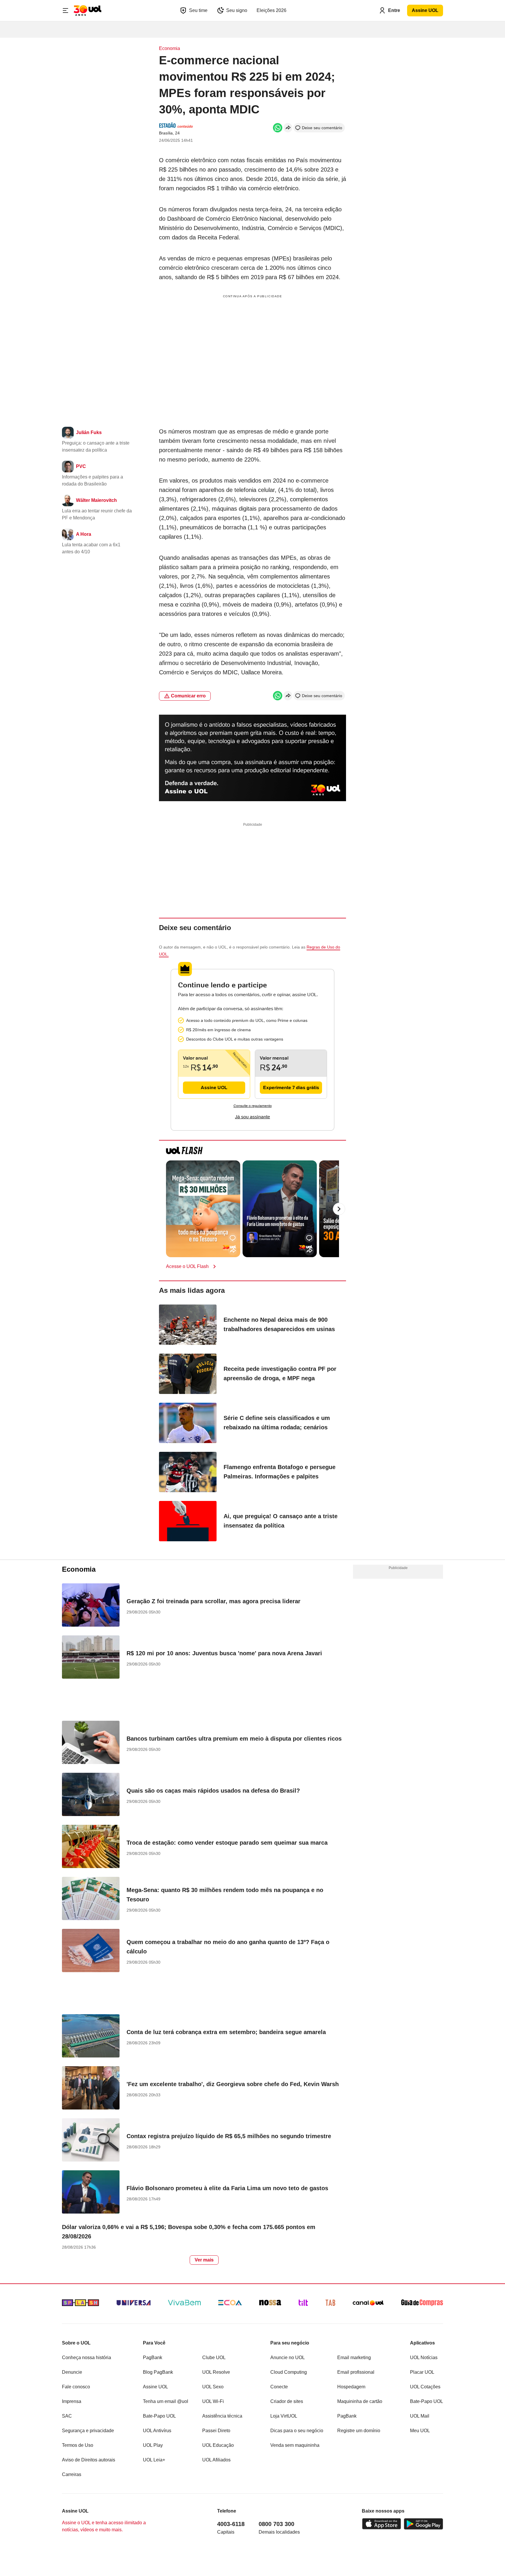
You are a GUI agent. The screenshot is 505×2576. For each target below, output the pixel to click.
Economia (170, 48)
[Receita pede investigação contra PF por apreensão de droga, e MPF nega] (188, 1375)
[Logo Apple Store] (382, 2524)
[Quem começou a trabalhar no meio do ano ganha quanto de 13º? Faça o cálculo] (91, 1951)
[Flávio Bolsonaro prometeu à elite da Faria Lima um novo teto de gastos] (91, 2193)
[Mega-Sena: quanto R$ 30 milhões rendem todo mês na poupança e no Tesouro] (91, 1899)
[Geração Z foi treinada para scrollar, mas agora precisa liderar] (91, 1606)
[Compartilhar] (288, 128)
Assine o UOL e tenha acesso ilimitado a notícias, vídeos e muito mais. (104, 2526)
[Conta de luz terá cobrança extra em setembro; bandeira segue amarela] (91, 2037)
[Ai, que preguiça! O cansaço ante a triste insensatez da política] (188, 1522)
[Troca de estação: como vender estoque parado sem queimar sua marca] (91, 1847)
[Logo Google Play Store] (423, 2524)
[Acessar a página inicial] (88, 11)
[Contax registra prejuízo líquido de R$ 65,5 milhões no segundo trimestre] (91, 2141)
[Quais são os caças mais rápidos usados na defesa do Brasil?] (91, 1795)
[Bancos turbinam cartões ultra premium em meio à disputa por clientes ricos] (91, 1743)
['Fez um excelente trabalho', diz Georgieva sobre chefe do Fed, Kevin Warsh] (91, 2089)
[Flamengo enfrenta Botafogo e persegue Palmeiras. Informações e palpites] (188, 1473)
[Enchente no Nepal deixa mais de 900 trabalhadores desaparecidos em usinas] (188, 1326)
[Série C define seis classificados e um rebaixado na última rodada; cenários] (188, 1424)
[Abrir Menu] (65, 11)
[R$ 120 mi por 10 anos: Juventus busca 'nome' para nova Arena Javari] (91, 1658)
